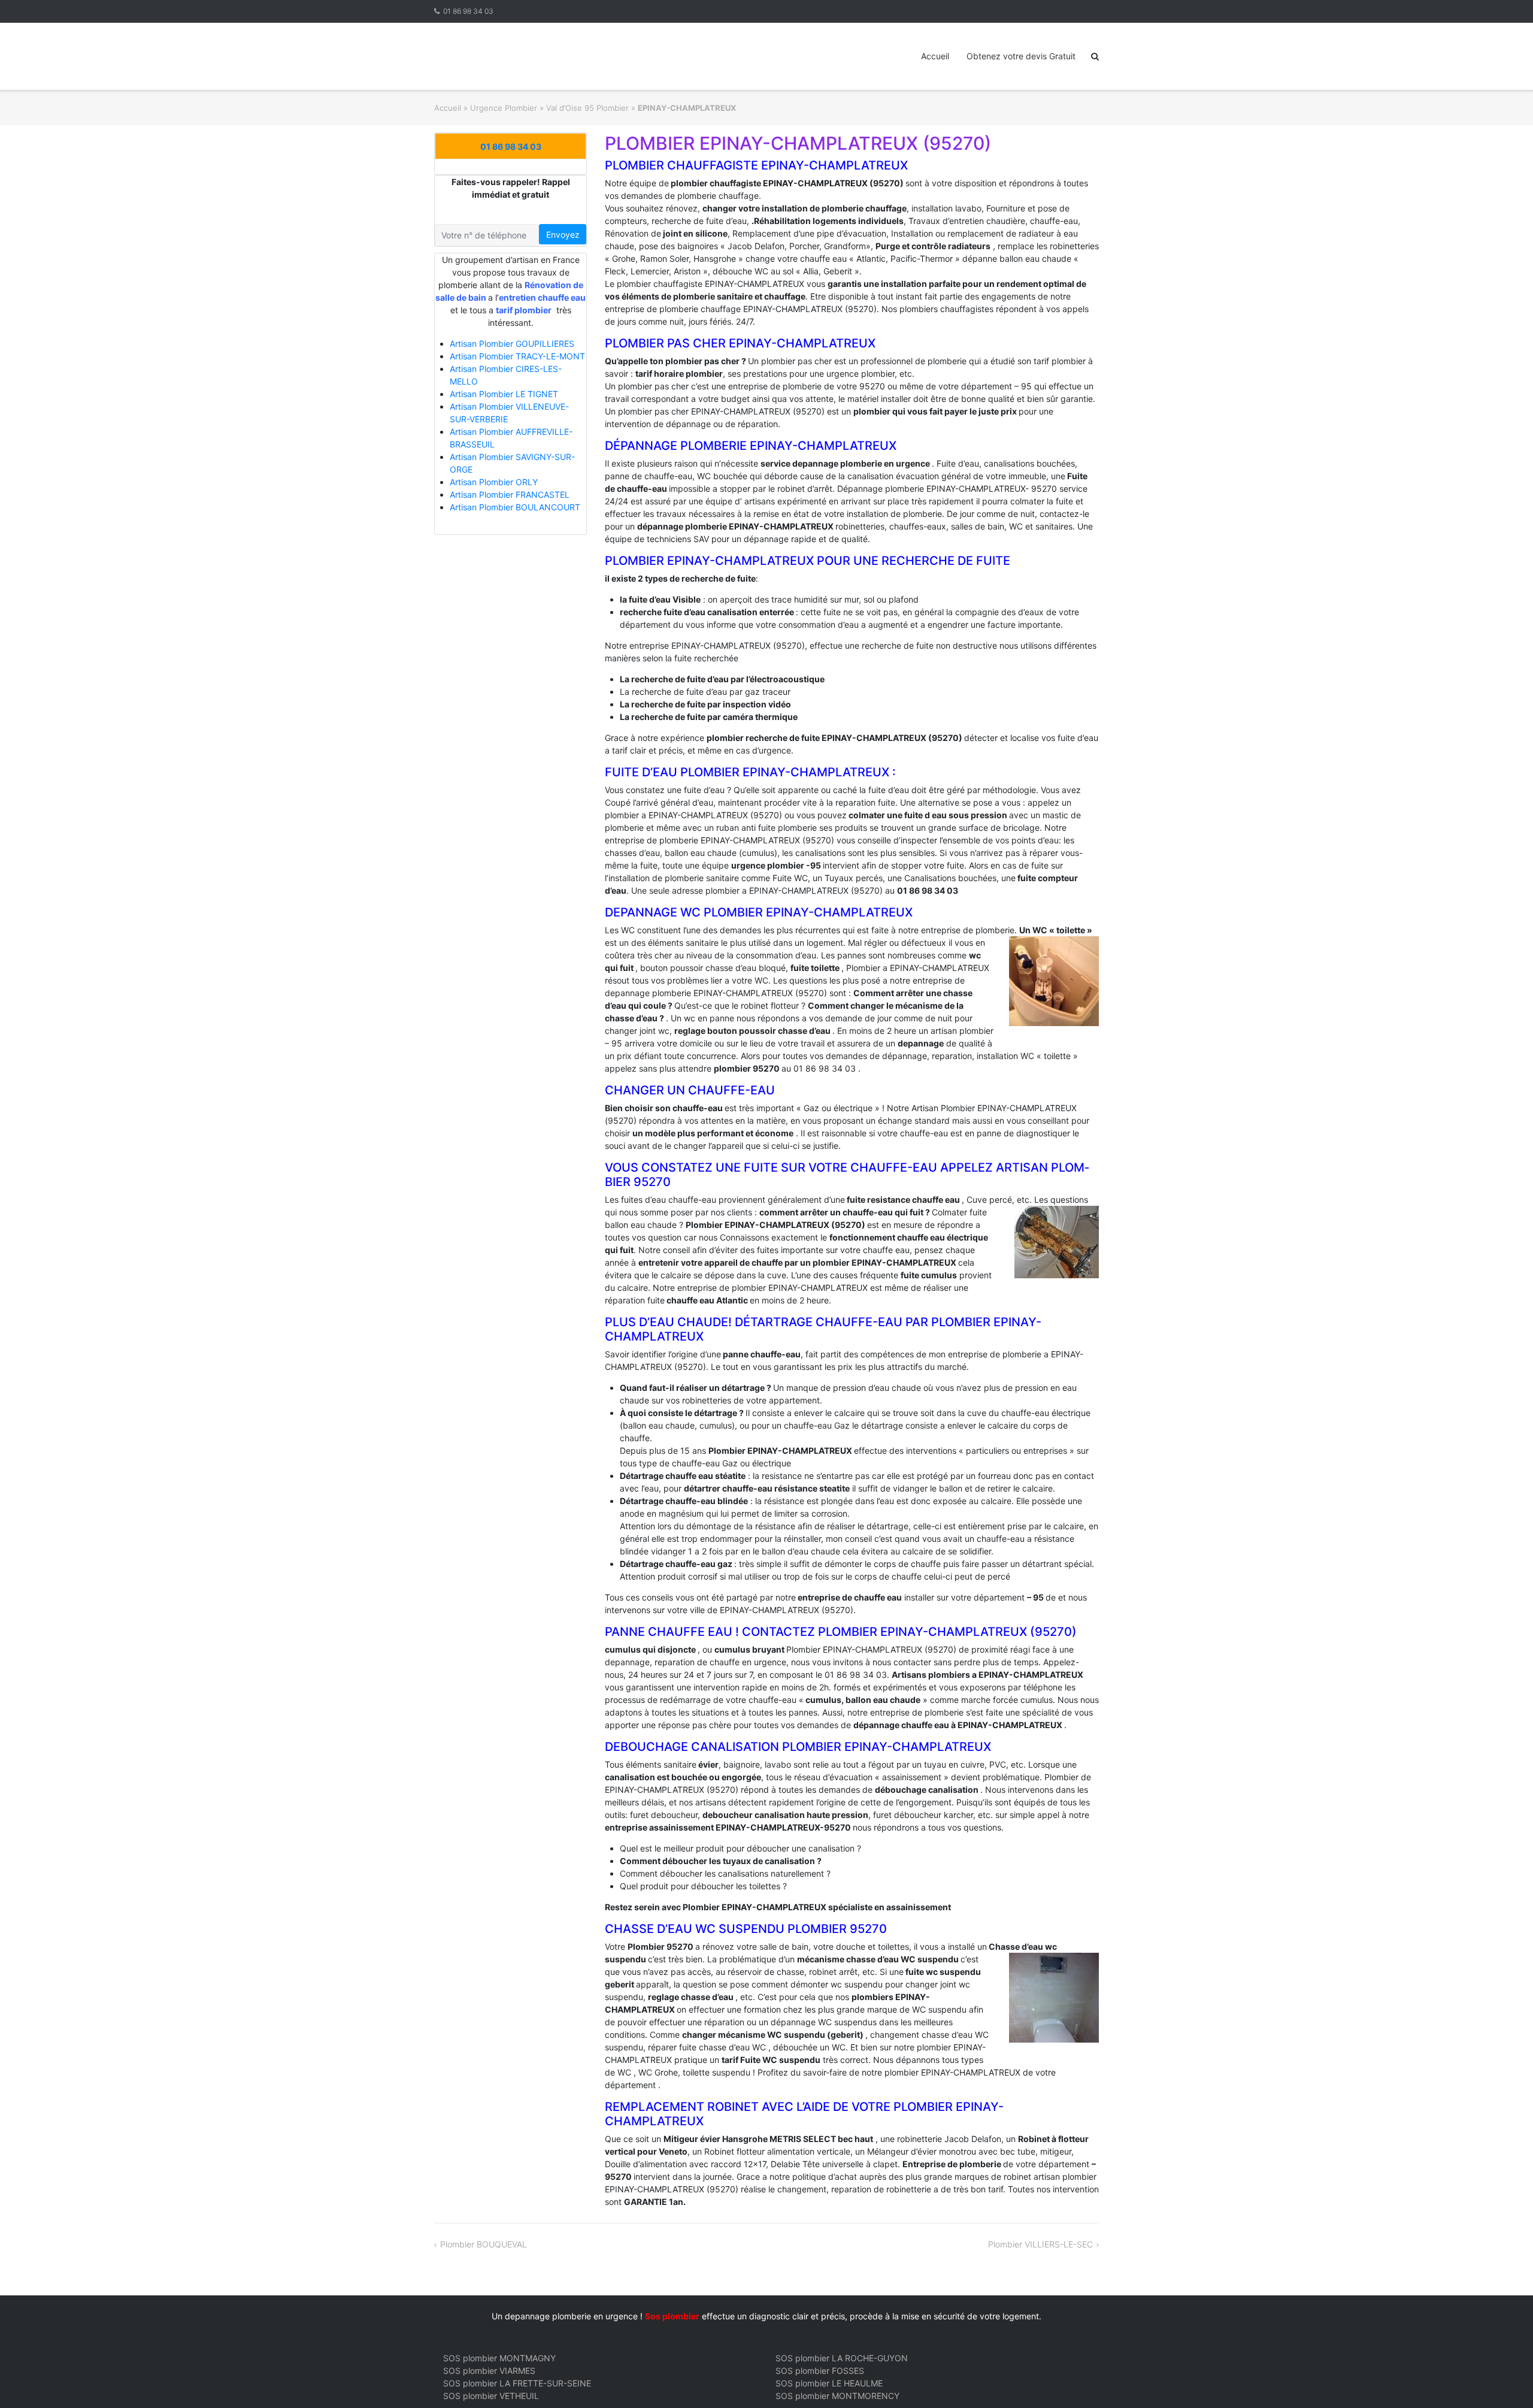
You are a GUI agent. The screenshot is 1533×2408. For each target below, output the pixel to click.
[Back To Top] (1503, 2379)
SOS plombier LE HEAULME (829, 2383)
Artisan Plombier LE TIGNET (504, 394)
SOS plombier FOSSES (820, 2371)
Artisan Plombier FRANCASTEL (510, 494)
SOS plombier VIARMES (489, 2371)
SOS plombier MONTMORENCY (837, 2396)
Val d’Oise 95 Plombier (587, 108)
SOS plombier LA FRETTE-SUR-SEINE (517, 2383)
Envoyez (563, 235)
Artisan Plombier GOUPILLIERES (512, 344)
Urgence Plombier (504, 108)
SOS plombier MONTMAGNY (499, 2358)
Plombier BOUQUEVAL (484, 2244)
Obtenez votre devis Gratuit (1021, 56)
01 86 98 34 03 (468, 11)
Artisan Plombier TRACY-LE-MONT (517, 356)
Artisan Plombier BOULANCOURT (515, 507)
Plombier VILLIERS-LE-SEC (1040, 2244)
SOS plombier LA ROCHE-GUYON (842, 2358)
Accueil (935, 56)
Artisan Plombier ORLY (494, 482)
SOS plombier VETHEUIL (491, 2396)
